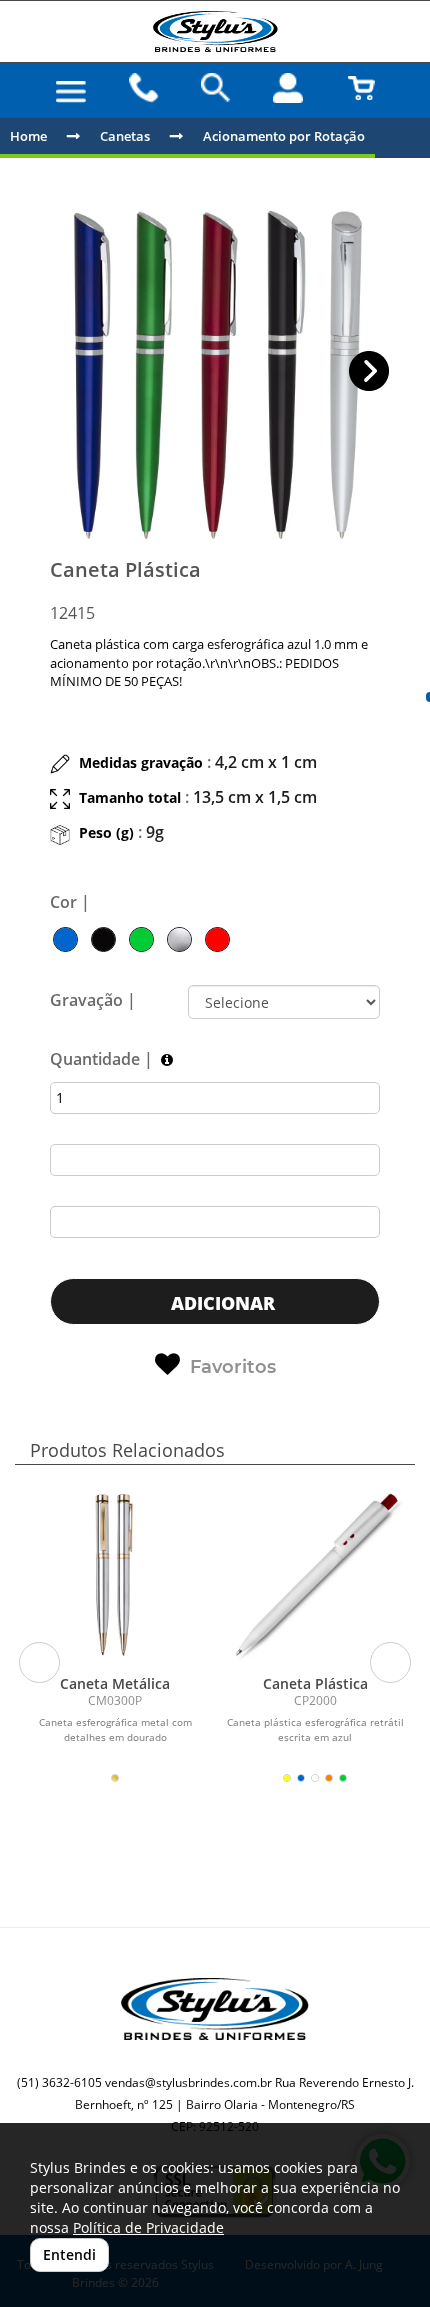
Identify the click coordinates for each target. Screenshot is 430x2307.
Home (28, 136)
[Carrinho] (361, 88)
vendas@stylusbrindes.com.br (188, 2082)
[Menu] (71, 92)
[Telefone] (143, 88)
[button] (369, 371)
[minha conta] (288, 88)
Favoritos (233, 1367)
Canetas (125, 136)
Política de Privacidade (148, 2227)
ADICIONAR (220, 1303)
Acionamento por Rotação (284, 136)
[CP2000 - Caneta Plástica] (315, 1575)
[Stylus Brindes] (215, 31)
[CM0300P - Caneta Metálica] (115, 1575)
